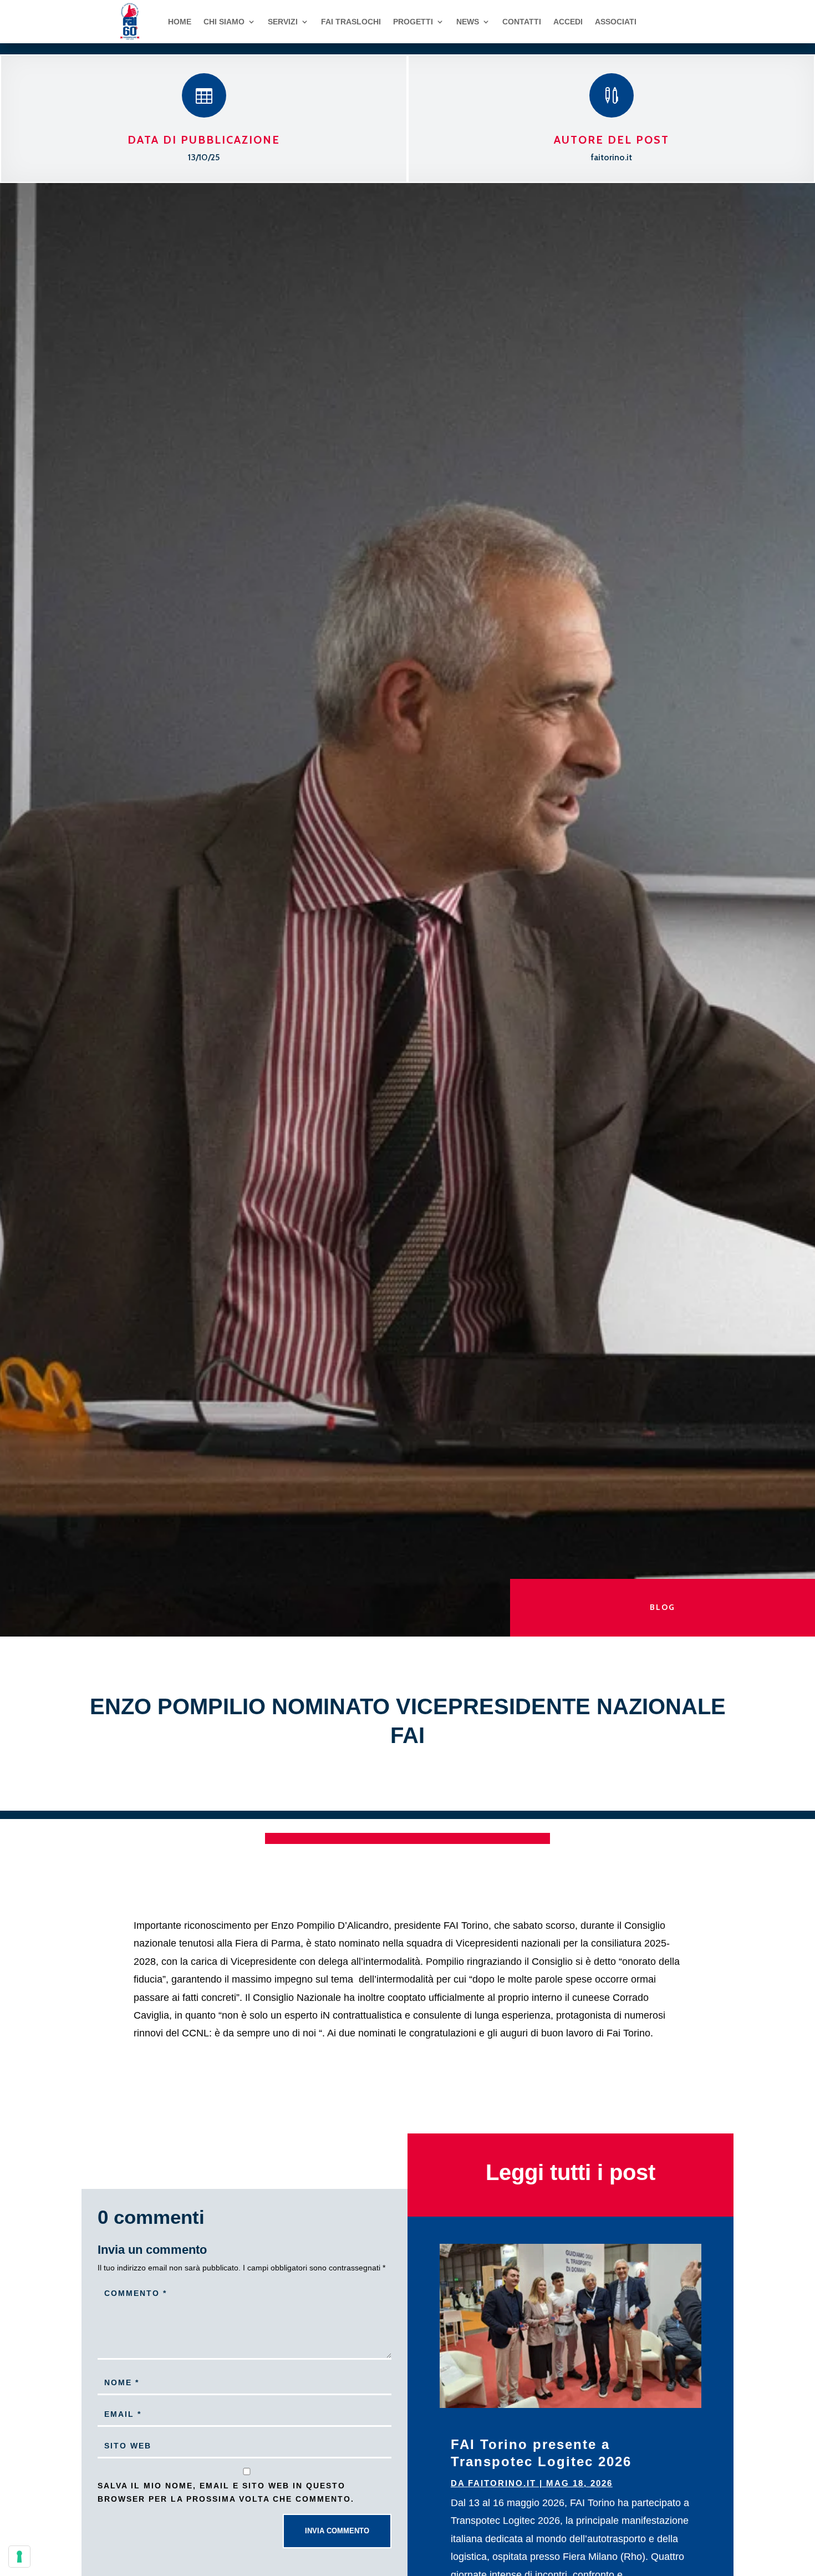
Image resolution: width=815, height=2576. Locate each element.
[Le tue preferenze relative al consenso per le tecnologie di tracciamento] (19, 2557)
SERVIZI (283, 22)
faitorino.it (502, 2483)
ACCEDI (568, 22)
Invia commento (337, 2531)
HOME (180, 22)
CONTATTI (522, 22)
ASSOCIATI (616, 22)
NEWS (468, 22)
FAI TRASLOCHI (351, 22)
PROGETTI (413, 22)
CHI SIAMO (224, 22)
